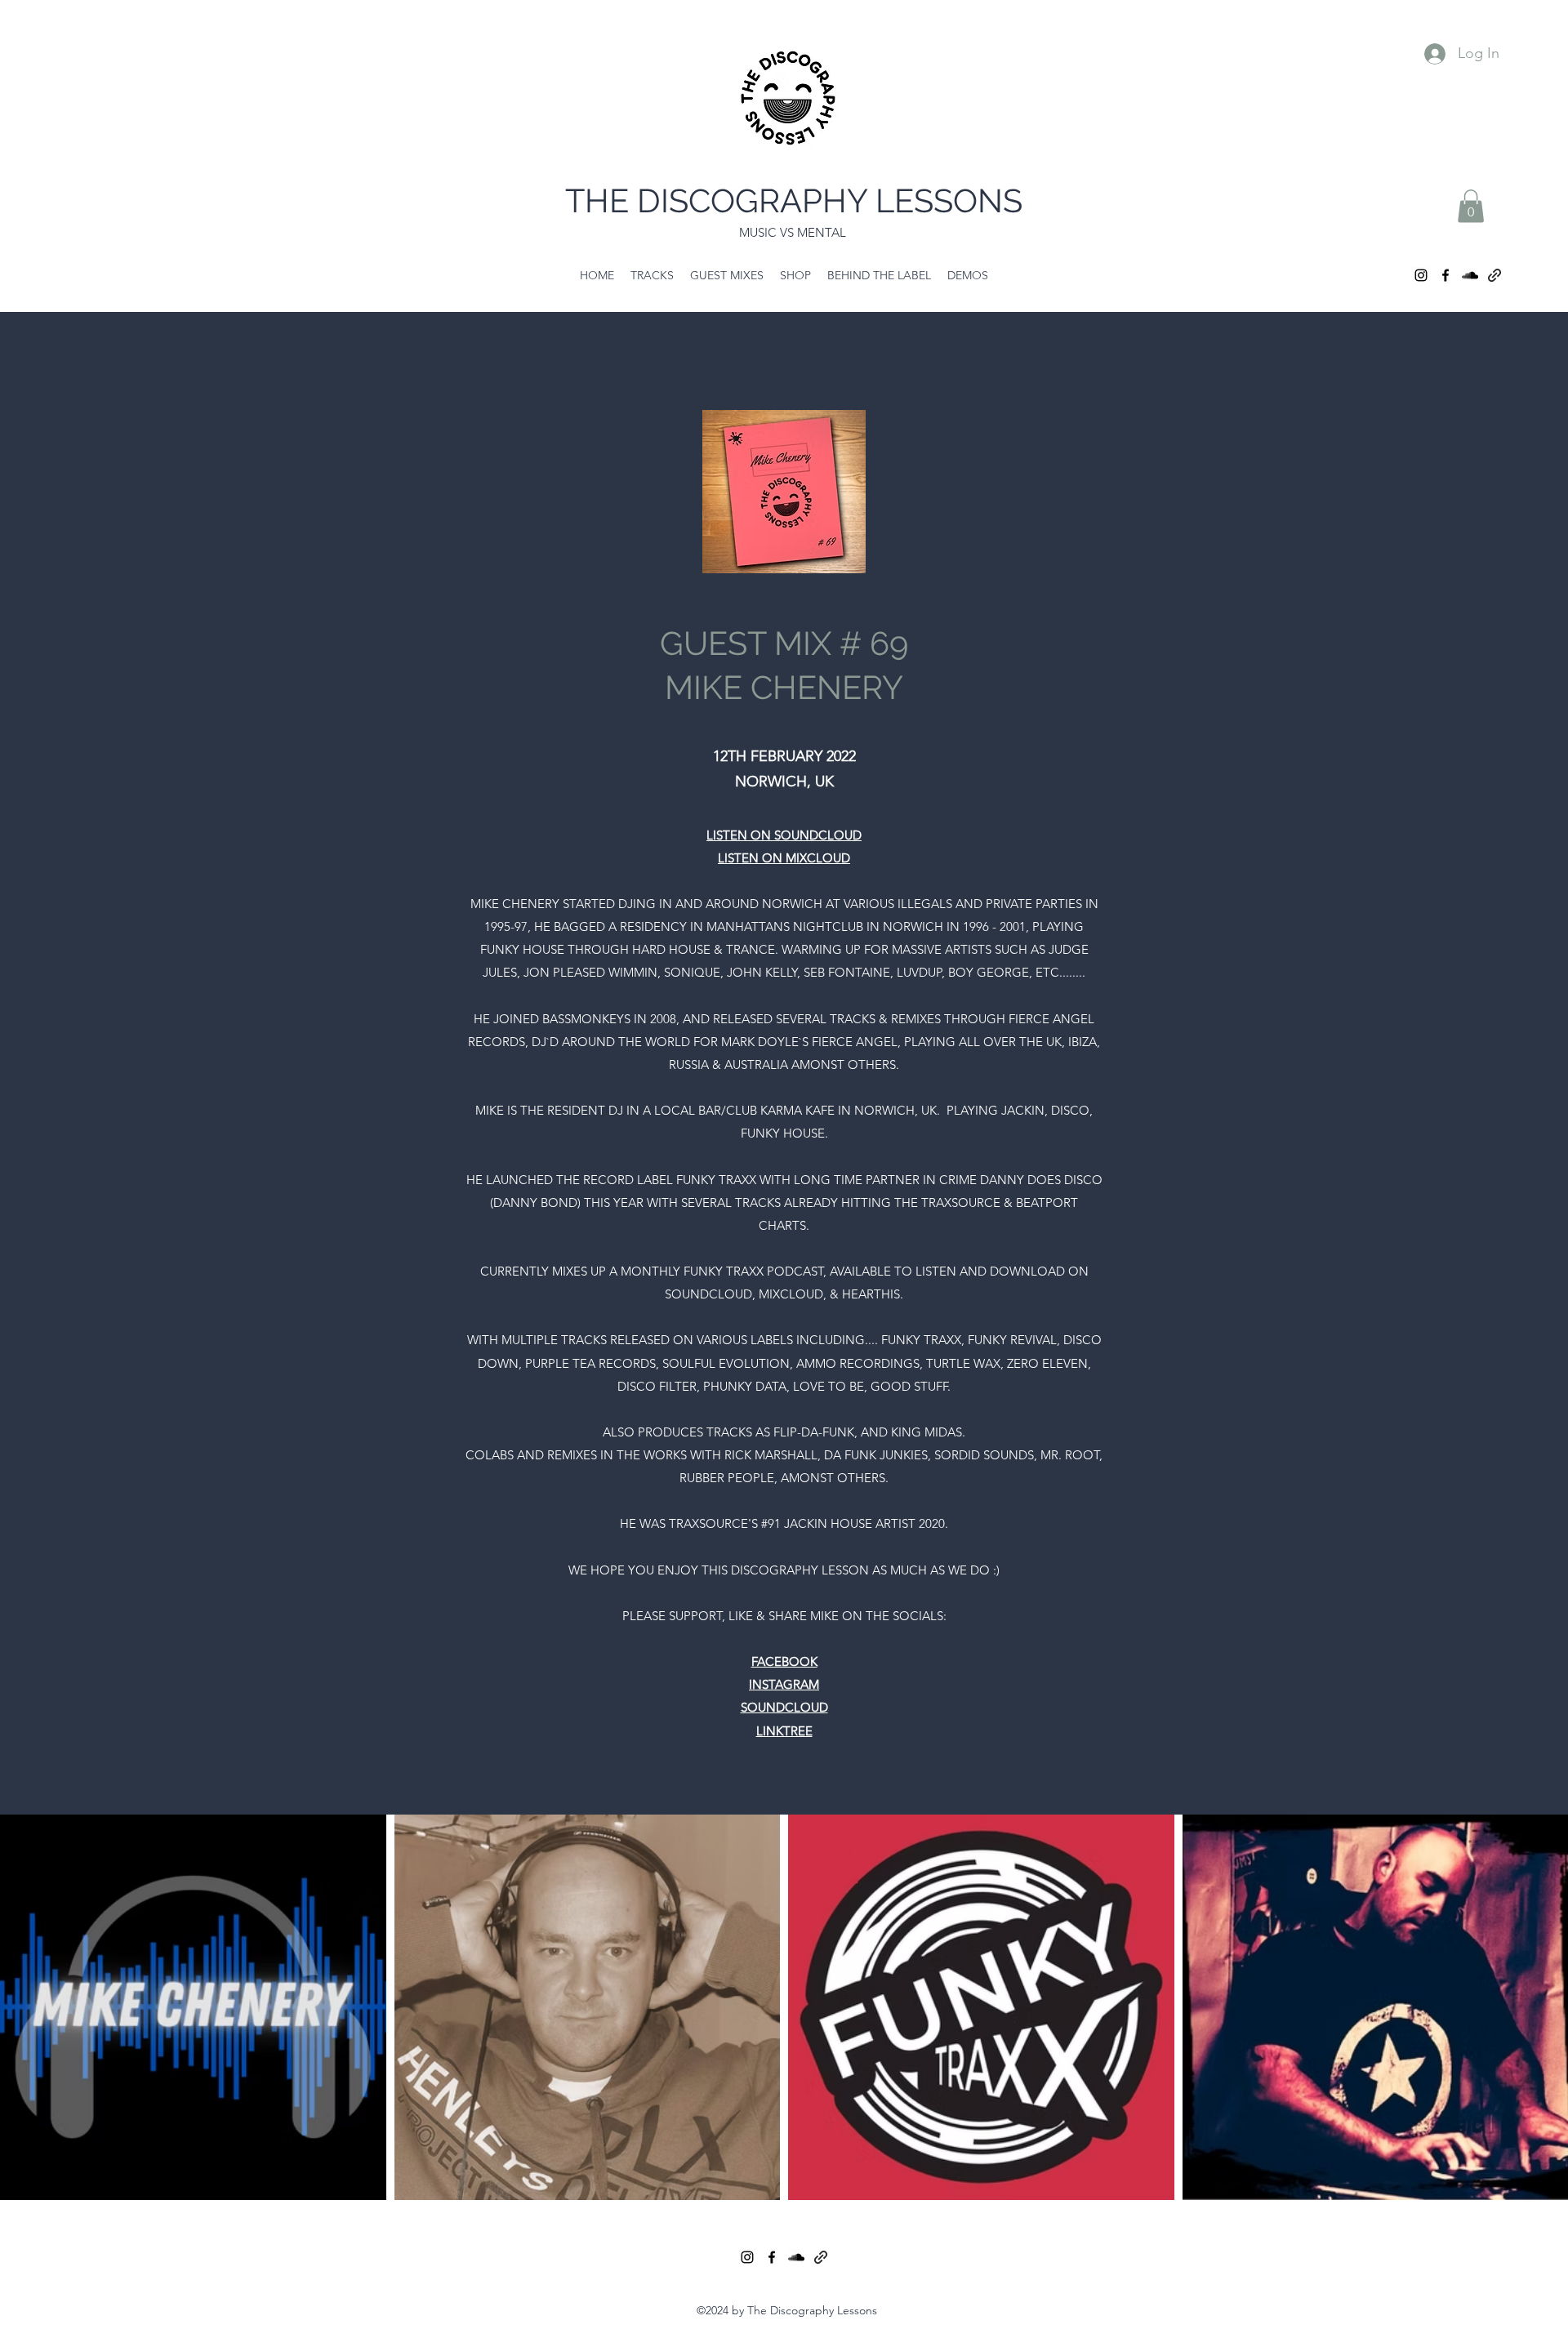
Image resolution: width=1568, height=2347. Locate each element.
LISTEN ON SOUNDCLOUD (784, 835)
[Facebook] (1445, 275)
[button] (1471, 206)
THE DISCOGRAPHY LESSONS (794, 200)
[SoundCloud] (1470, 275)
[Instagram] (1421, 275)
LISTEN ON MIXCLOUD (784, 858)
